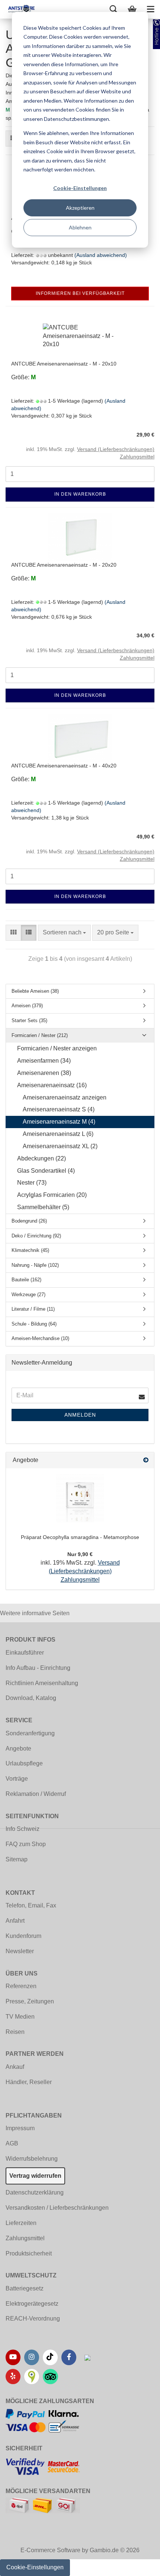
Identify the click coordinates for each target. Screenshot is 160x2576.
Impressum (20, 2128)
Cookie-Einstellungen (80, 188)
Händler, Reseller (29, 2082)
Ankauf (15, 2067)
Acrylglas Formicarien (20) (52, 1195)
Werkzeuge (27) (28, 1295)
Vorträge (17, 1779)
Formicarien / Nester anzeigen (57, 1048)
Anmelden (80, 1415)
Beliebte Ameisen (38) (35, 991)
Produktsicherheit (29, 2253)
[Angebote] (146, 1460)
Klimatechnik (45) (30, 1250)
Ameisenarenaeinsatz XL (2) (60, 1146)
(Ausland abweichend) (101, 255)
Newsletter (20, 1951)
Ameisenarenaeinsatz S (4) (59, 1109)
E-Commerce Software (50, 2550)
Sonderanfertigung (30, 1733)
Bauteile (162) (26, 1280)
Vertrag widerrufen (35, 2176)
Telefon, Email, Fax (31, 1905)
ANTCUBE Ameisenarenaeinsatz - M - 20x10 (64, 364)
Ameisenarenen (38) (44, 1073)
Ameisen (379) (27, 1006)
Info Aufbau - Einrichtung (38, 1668)
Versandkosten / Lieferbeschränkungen (57, 2208)
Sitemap (17, 1859)
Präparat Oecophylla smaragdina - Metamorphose (80, 1537)
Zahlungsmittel (25, 2238)
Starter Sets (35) (29, 1020)
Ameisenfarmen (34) (44, 1061)
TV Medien (20, 2017)
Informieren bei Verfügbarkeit (80, 293)
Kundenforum (23, 1936)
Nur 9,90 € (80, 1554)
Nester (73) (32, 1183)
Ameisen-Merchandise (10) (40, 1338)
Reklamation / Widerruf (36, 1794)
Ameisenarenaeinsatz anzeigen (65, 1097)
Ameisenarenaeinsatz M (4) (59, 1122)
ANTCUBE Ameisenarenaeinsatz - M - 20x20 (64, 565)
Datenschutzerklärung (35, 2192)
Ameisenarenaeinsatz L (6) (58, 1134)
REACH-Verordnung (33, 2319)
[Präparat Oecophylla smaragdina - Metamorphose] (80, 1498)
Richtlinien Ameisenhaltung (42, 1683)
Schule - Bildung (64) (34, 1324)
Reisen (15, 2032)
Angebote (18, 1749)
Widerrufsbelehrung (32, 2159)
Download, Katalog (31, 1698)
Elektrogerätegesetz (32, 2304)
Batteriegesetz (25, 2288)
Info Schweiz (23, 1829)
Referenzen (21, 1986)
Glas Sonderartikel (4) (46, 1171)
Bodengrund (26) (29, 1221)
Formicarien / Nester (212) (40, 1035)
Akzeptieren (80, 208)
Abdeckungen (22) (41, 1158)
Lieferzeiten (21, 2223)
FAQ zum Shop (26, 1844)
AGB (12, 2143)
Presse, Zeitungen (30, 2001)
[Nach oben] (140, 2565)
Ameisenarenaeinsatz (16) (52, 1085)
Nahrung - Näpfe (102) (35, 1265)
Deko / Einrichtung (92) (36, 1236)
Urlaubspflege (24, 1763)
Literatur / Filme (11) (33, 1309)
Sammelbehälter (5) (43, 1207)
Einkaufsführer (25, 1653)
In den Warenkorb (80, 494)
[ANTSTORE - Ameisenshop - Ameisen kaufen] (19, 9)
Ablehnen (80, 227)
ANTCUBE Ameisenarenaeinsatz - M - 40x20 (64, 766)
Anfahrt (15, 1921)
